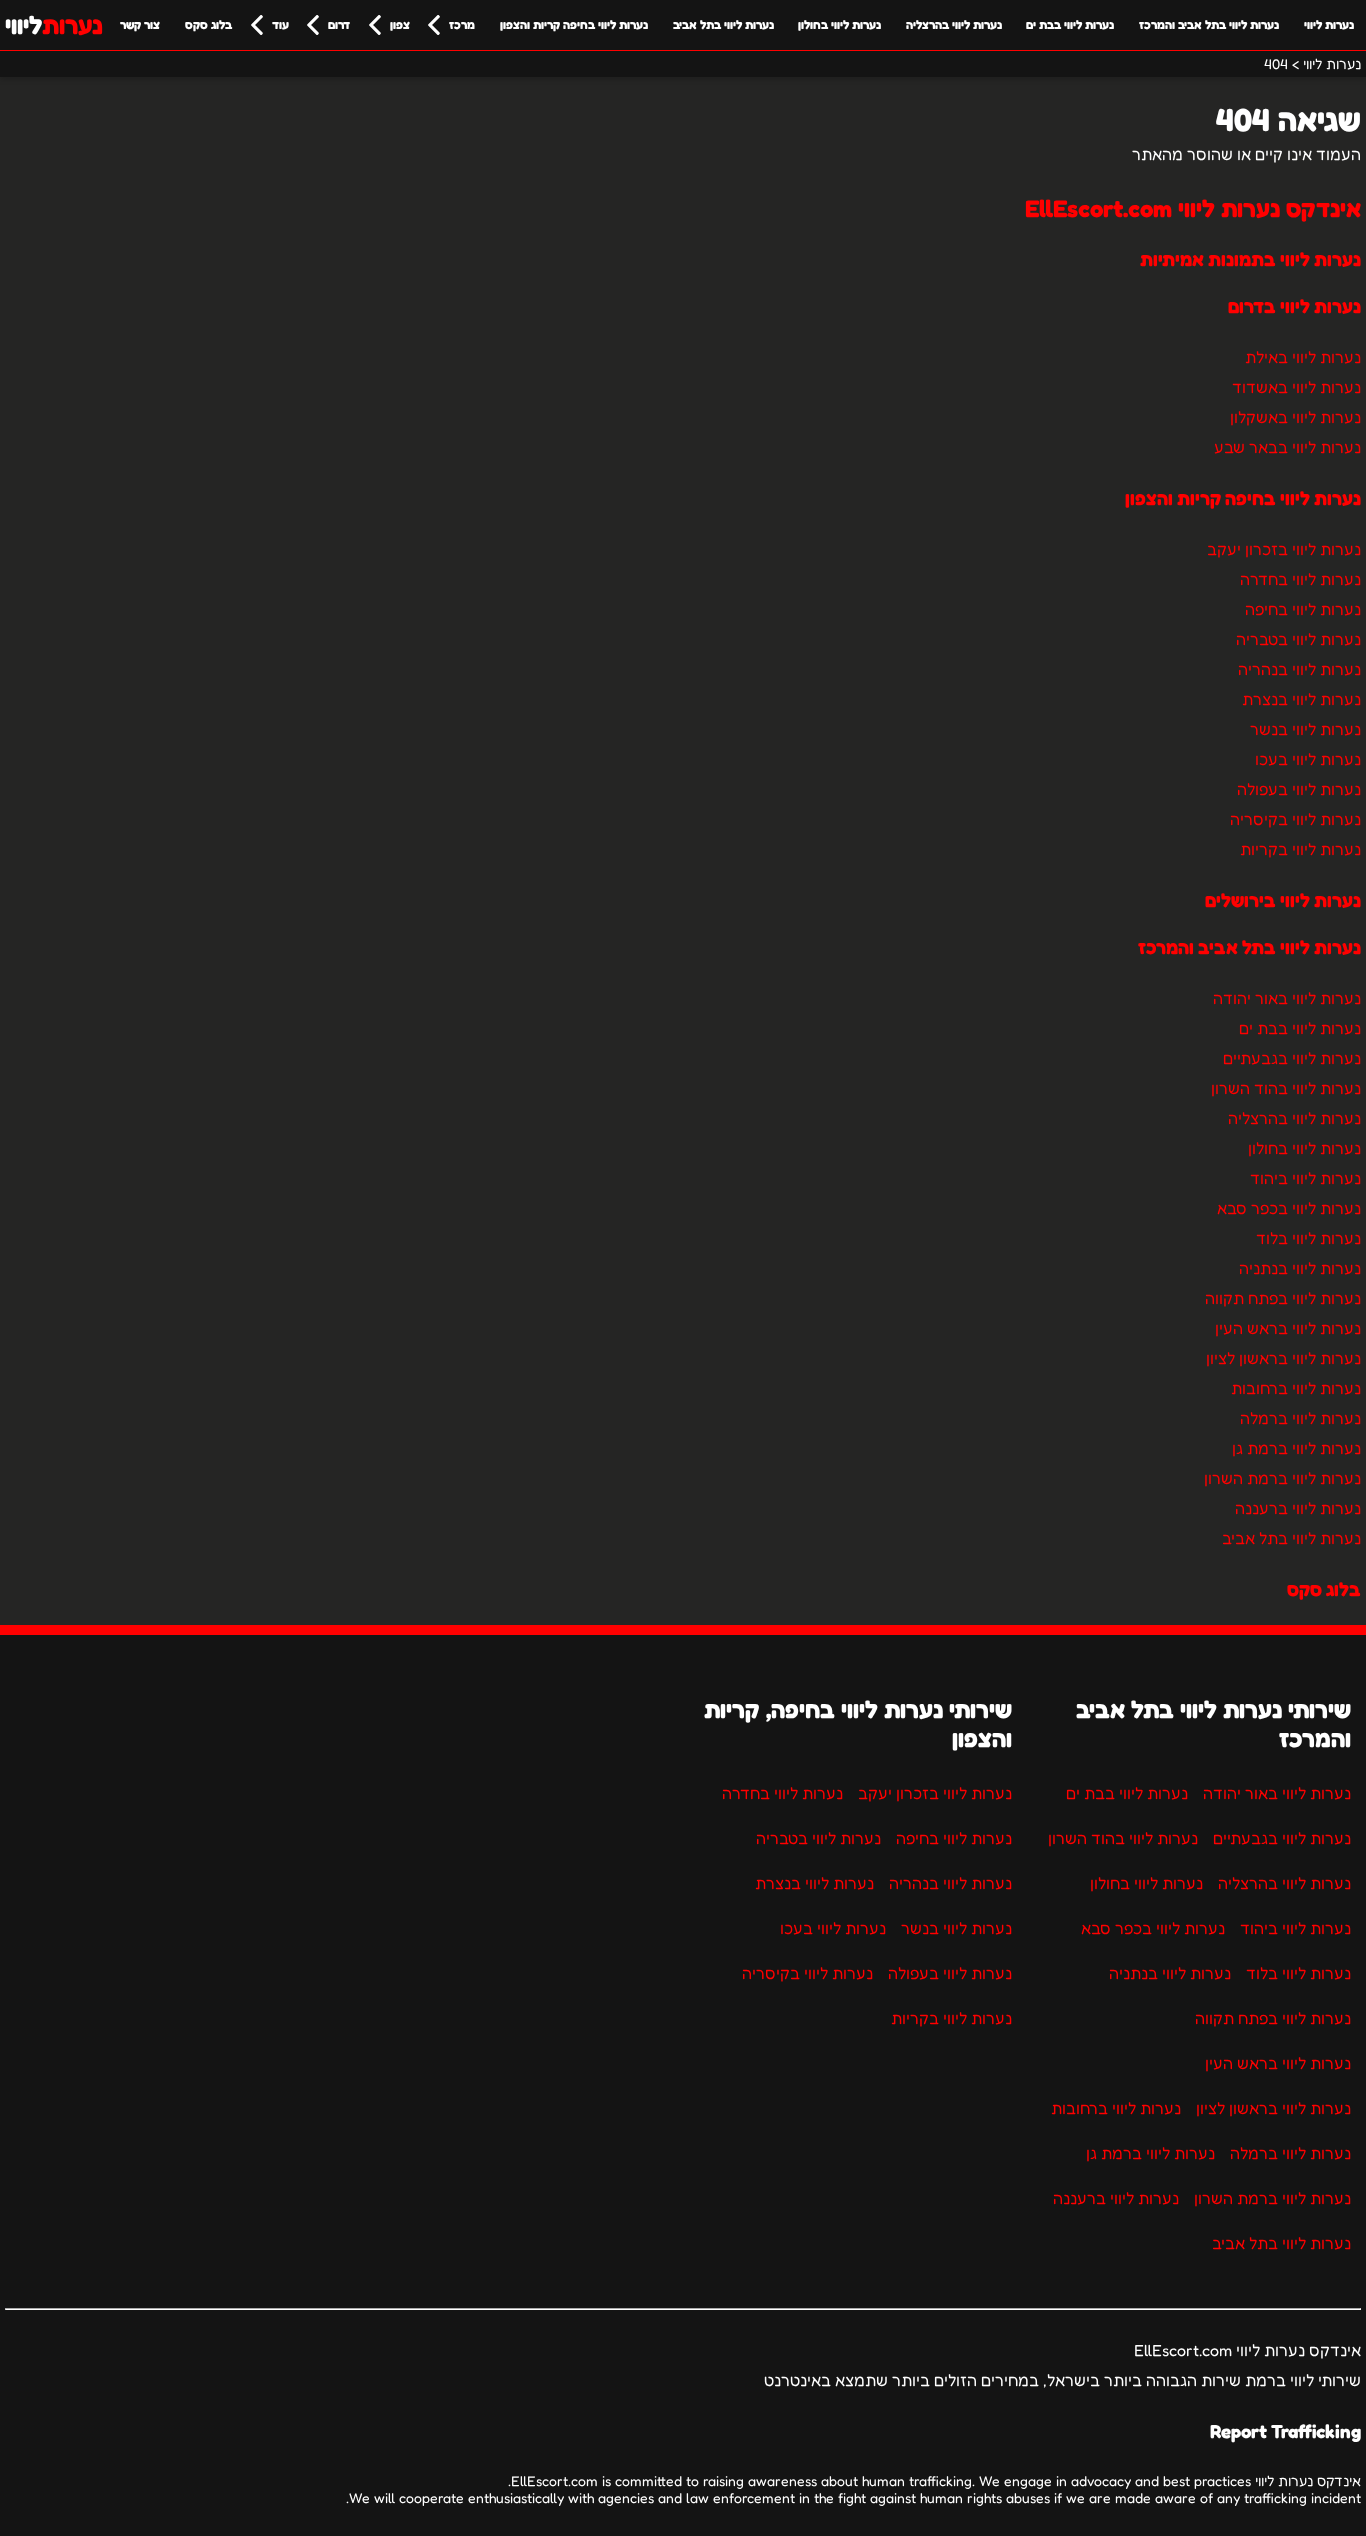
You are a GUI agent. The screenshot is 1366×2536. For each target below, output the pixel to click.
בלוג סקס (208, 24)
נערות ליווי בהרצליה (954, 24)
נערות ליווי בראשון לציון (1283, 1358)
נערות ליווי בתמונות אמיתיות (1250, 259)
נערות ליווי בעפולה (1299, 789)
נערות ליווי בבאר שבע (1287, 447)
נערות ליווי (1329, 24)
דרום (339, 24)
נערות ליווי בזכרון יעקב (1284, 549)
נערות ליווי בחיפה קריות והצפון (574, 24)
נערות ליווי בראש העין (1288, 1328)
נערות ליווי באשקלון (1295, 417)
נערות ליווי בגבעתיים (1292, 1058)
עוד (280, 24)
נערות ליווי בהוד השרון (1286, 1088)
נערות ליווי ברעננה (1298, 1508)
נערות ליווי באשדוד (1296, 387)
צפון (400, 24)
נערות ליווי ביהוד (1305, 1178)
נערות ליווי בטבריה (1298, 639)
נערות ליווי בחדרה (1300, 579)
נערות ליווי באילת (1303, 357)
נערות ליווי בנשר (1305, 729)
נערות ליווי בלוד (1308, 1238)
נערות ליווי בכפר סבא (1289, 1208)
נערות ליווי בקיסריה (1295, 819)
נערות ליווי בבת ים (1070, 24)
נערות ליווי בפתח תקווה (1283, 1298)
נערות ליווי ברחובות (1296, 1388)
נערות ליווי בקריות (1300, 849)
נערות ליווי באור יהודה (1287, 998)
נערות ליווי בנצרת (1301, 699)
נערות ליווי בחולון (839, 24)
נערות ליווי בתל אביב (723, 24)
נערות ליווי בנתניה (1300, 1268)
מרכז (462, 24)
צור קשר (140, 24)
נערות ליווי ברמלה (1300, 1418)
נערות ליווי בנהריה (1299, 669)
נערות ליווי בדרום (1294, 306)
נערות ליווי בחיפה (1303, 609)
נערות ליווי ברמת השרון (1282, 1478)
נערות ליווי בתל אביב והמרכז (1209, 24)
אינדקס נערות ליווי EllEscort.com (1193, 208)
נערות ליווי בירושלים (1283, 900)
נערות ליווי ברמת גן (1296, 1448)
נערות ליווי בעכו (1308, 759)
